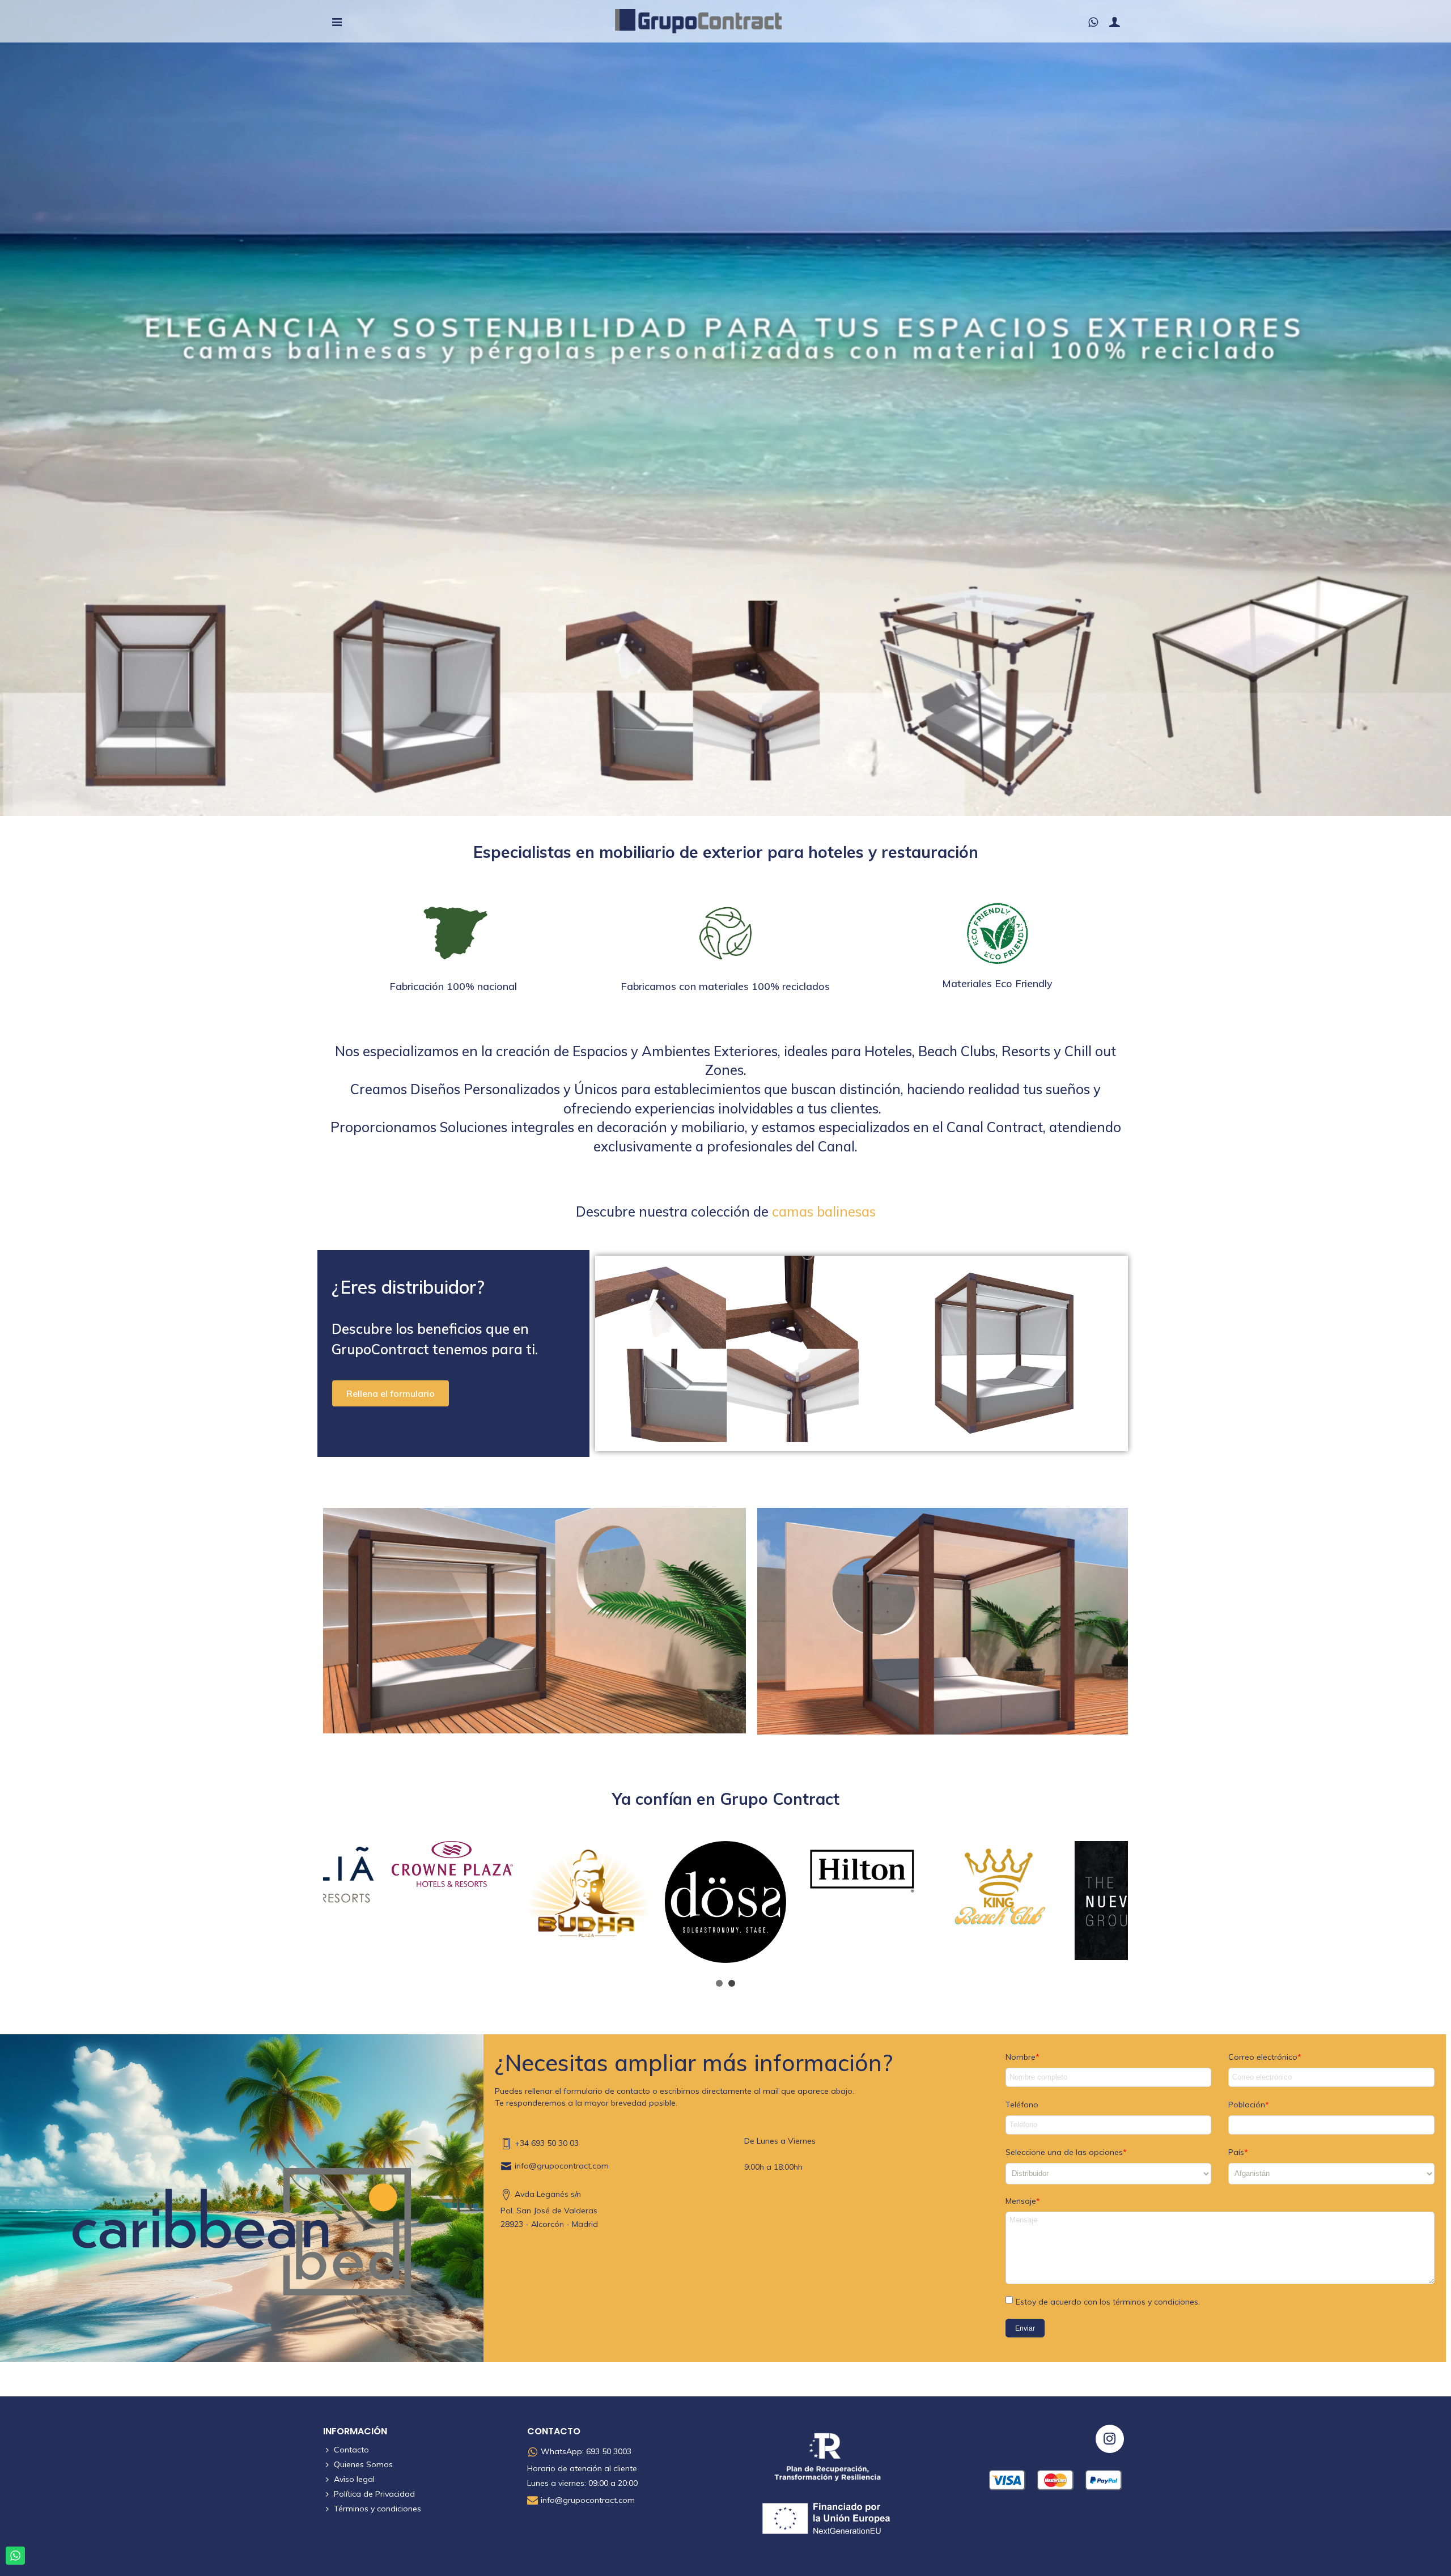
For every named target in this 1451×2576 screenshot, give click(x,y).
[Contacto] (1093, 22)
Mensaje (1021, 2201)
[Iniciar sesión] (1114, 22)
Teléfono (1022, 2105)
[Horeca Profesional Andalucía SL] (715, 21)
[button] (391, 1393)
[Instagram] (1110, 2439)
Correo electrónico (1263, 2057)
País (1236, 2152)
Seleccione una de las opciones (1064, 2152)
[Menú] (337, 22)
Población (1247, 2105)
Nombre (1021, 2057)
